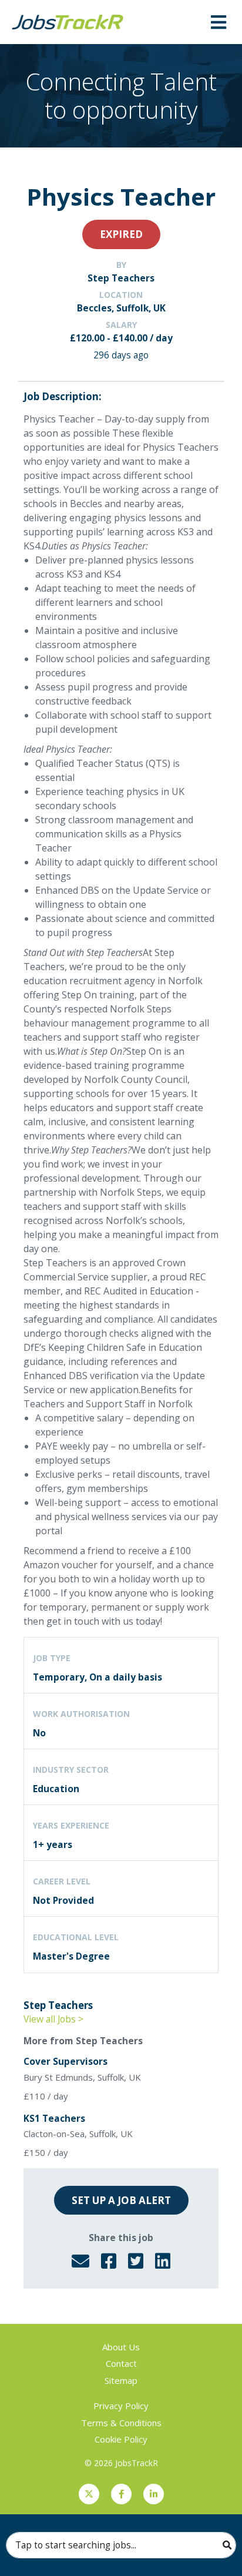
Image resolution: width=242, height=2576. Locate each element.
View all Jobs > (53, 2019)
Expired (121, 234)
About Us (121, 2347)
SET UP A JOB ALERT (121, 2200)
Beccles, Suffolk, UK (121, 308)
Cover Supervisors (65, 2061)
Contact (121, 2363)
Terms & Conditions (121, 2423)
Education (56, 1789)
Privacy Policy (121, 2406)
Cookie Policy (121, 2439)
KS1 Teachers (54, 2118)
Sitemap (121, 2380)
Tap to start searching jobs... (76, 2545)
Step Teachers (121, 278)
